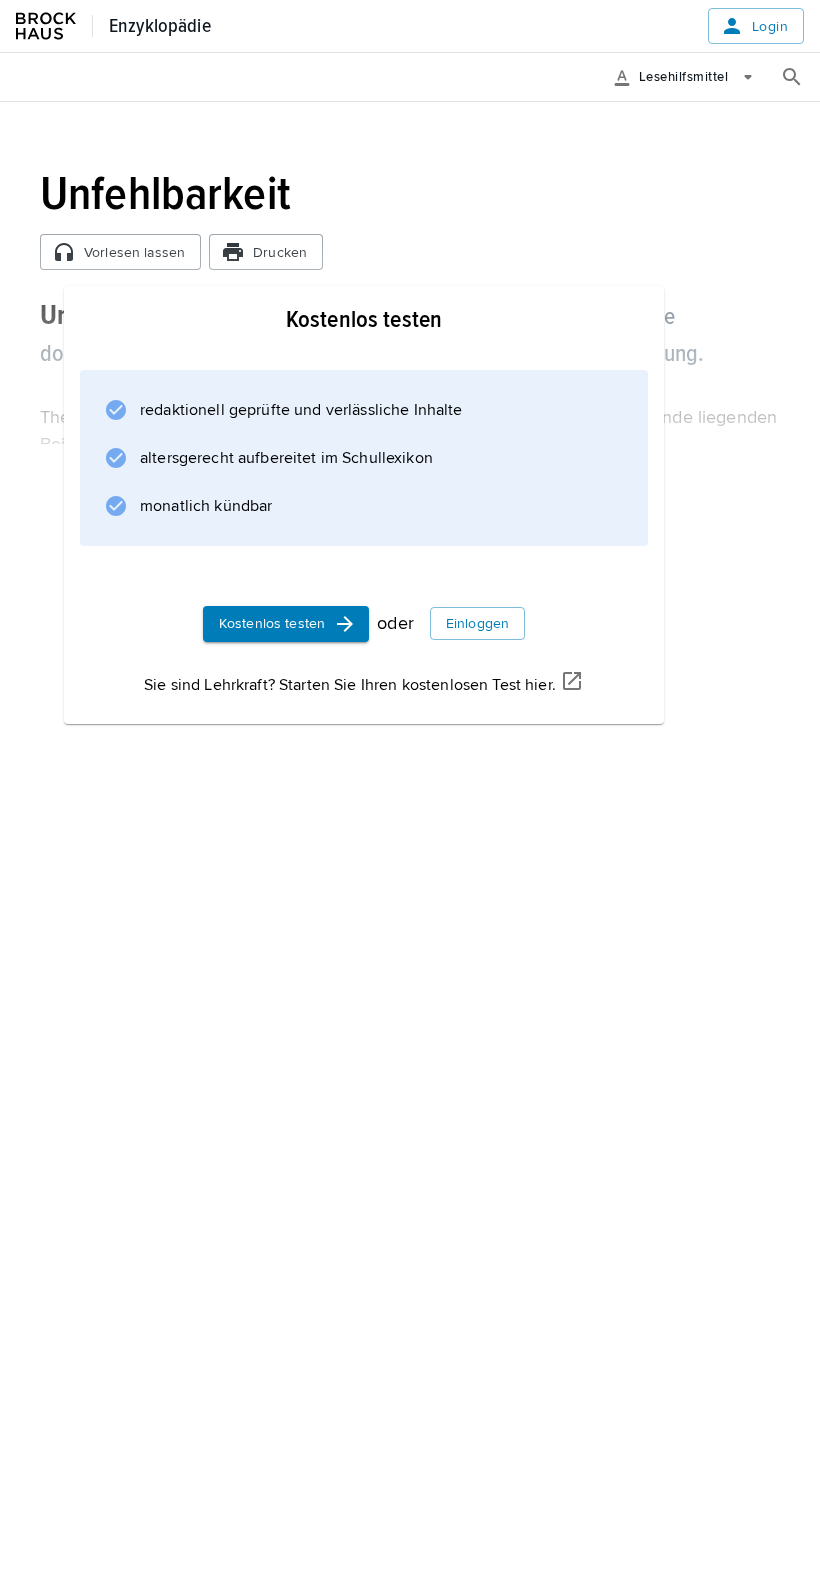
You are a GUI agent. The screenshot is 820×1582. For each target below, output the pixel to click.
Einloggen (477, 623)
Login (770, 26)
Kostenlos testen (272, 623)
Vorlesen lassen (134, 252)
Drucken (280, 252)
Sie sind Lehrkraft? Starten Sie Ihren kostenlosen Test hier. (350, 685)
